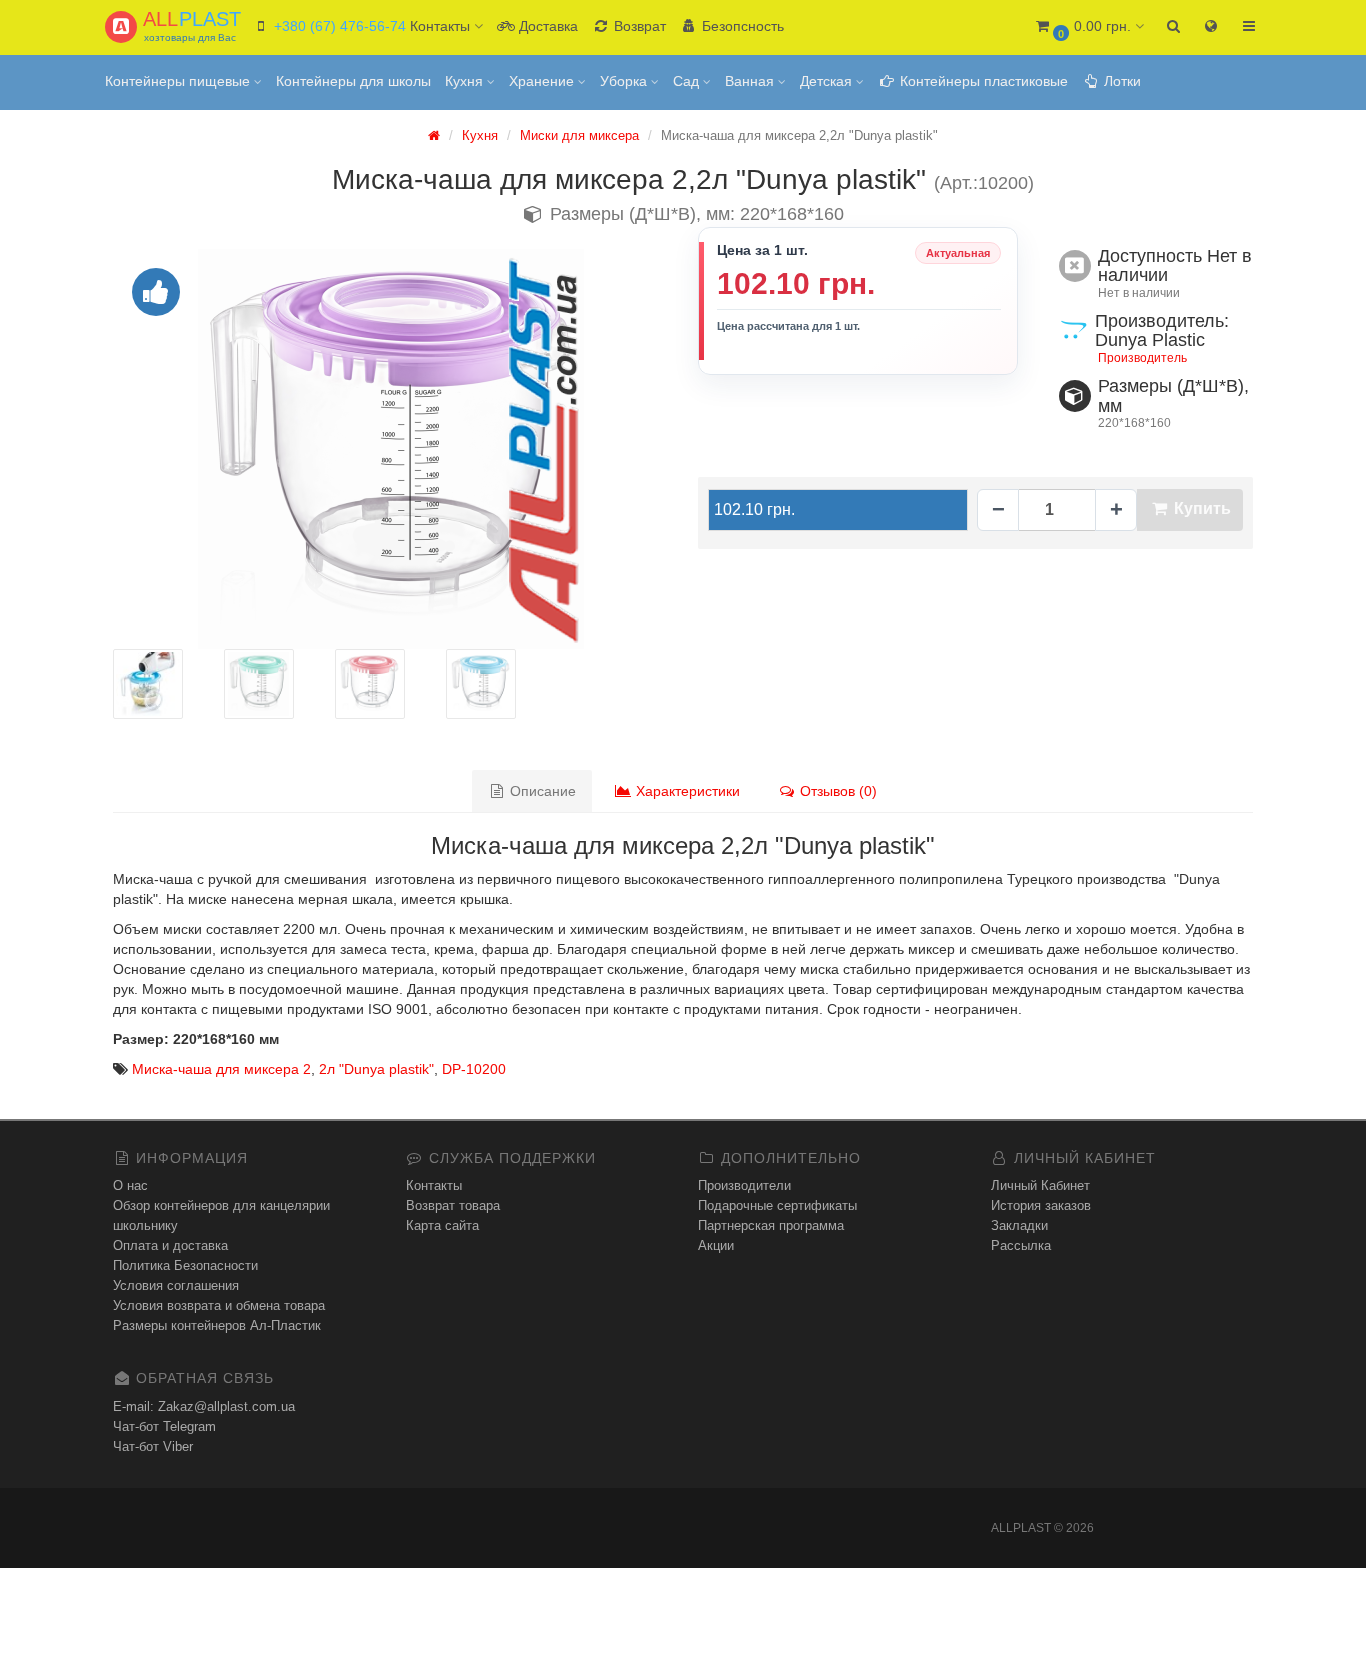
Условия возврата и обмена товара (219, 1305)
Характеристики (686, 791)
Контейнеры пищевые (179, 81)
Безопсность (741, 26)
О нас (130, 1185)
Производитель (1142, 358)
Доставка (546, 26)
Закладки (1019, 1225)
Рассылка (1021, 1245)
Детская (828, 81)
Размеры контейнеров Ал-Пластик (217, 1325)
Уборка (625, 81)
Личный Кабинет (1040, 1185)
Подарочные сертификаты (777, 1205)
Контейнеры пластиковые (982, 81)
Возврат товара (453, 1205)
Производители (744, 1185)
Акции (716, 1245)
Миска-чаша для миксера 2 (221, 1069)
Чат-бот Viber (153, 1446)
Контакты (434, 1185)
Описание (541, 791)
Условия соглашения (176, 1285)
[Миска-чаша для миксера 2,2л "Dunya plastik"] (390, 449)
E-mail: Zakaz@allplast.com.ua (204, 1406)
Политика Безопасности (185, 1265)
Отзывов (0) (836, 791)
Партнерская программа (771, 1225)
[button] (1088, 27)
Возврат (638, 26)
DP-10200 (474, 1069)
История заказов (1041, 1205)
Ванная (751, 81)
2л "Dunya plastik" (376, 1069)
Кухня (466, 81)
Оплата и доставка (170, 1245)
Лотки (1120, 81)
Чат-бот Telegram (164, 1426)
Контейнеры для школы (353, 81)
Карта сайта (442, 1225)
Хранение (543, 81)
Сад (688, 81)
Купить (1200, 508)
